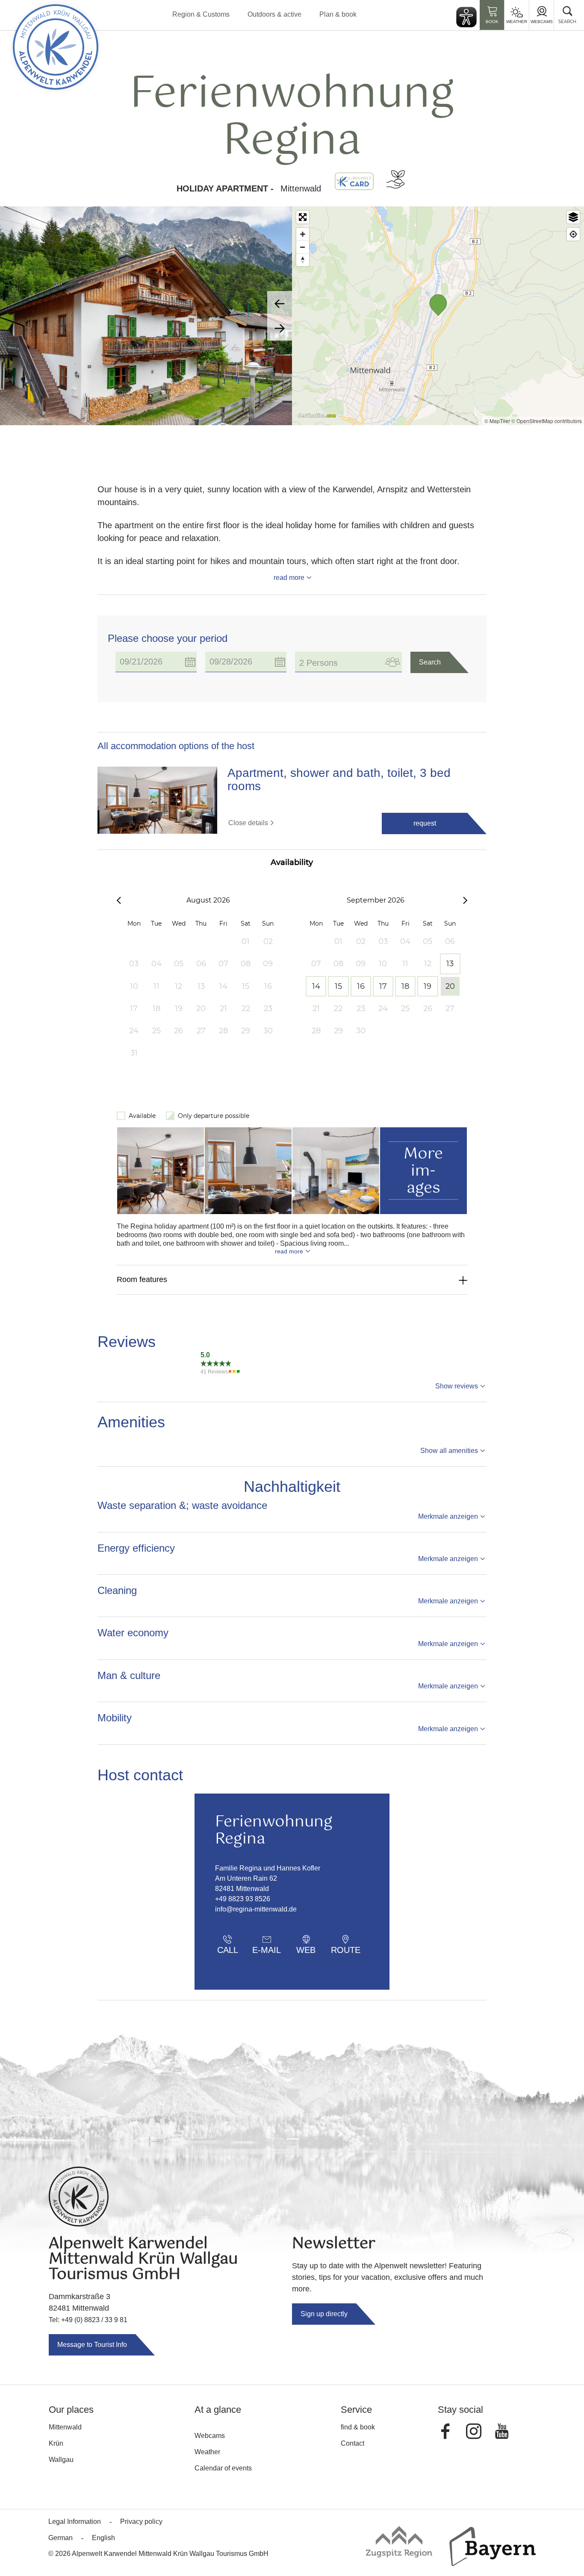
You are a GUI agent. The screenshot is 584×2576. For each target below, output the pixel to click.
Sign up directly (324, 2314)
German (60, 2538)
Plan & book (338, 14)
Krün (56, 2443)
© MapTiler (497, 421)
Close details (248, 823)
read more (289, 578)
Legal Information (75, 2522)
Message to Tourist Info (92, 2345)
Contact (352, 2443)
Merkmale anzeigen (448, 1516)
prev (280, 303)
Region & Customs (201, 14)
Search (430, 662)
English (103, 2538)
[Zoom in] (303, 234)
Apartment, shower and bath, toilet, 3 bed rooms (339, 780)
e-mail (267, 1950)
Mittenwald (65, 2427)
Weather (517, 22)
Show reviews (457, 1386)
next (280, 328)
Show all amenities (449, 1451)
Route (346, 1950)
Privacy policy (141, 2522)
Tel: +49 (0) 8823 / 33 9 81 (88, 2320)
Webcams (542, 22)
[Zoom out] (303, 247)
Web (306, 1950)
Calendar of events (223, 2468)
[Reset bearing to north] (303, 260)
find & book (358, 2427)
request (425, 823)
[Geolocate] (573, 234)
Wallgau (61, 2460)
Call (228, 1950)
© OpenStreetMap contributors (547, 421)
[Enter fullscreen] (303, 217)
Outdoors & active (274, 14)
